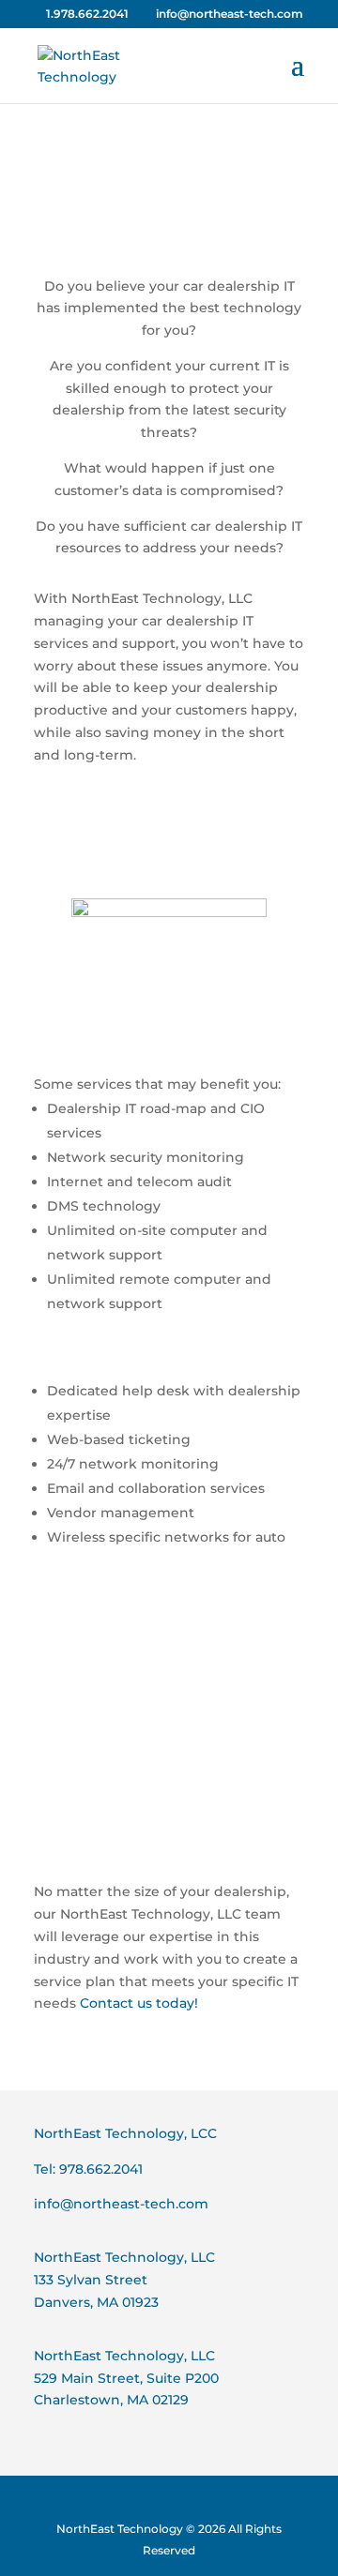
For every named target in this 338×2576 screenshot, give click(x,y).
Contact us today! (139, 2003)
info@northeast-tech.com (121, 2204)
